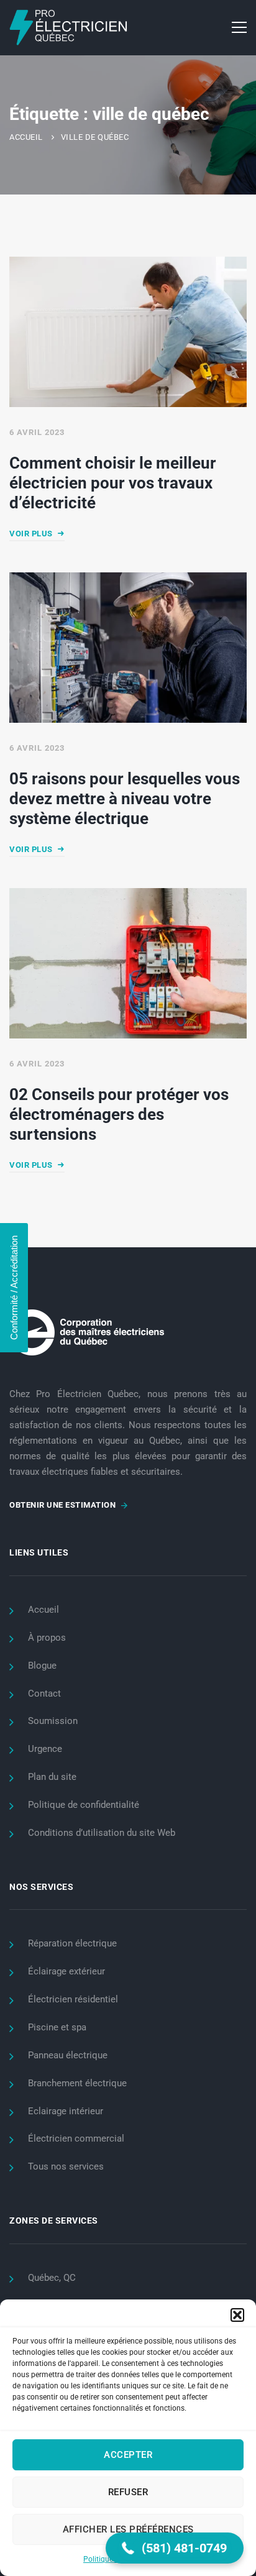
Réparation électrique (72, 1943)
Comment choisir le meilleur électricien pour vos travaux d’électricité (113, 482)
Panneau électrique (68, 2055)
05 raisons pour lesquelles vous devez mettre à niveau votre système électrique (125, 799)
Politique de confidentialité (84, 1805)
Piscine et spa (57, 2027)
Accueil (26, 137)
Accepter (128, 2455)
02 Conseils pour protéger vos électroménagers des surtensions (119, 1114)
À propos (47, 1638)
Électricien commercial (76, 2138)
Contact (44, 1694)
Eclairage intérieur (66, 2111)
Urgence (45, 1749)
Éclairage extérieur (66, 1971)
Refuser (128, 2492)
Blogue (42, 1666)
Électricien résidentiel (73, 1999)
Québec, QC (52, 2278)
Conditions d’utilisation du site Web (102, 1833)
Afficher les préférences (128, 2529)
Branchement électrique (77, 2083)
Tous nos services (66, 2166)
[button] (237, 2315)
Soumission (53, 1721)
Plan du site (52, 1777)
